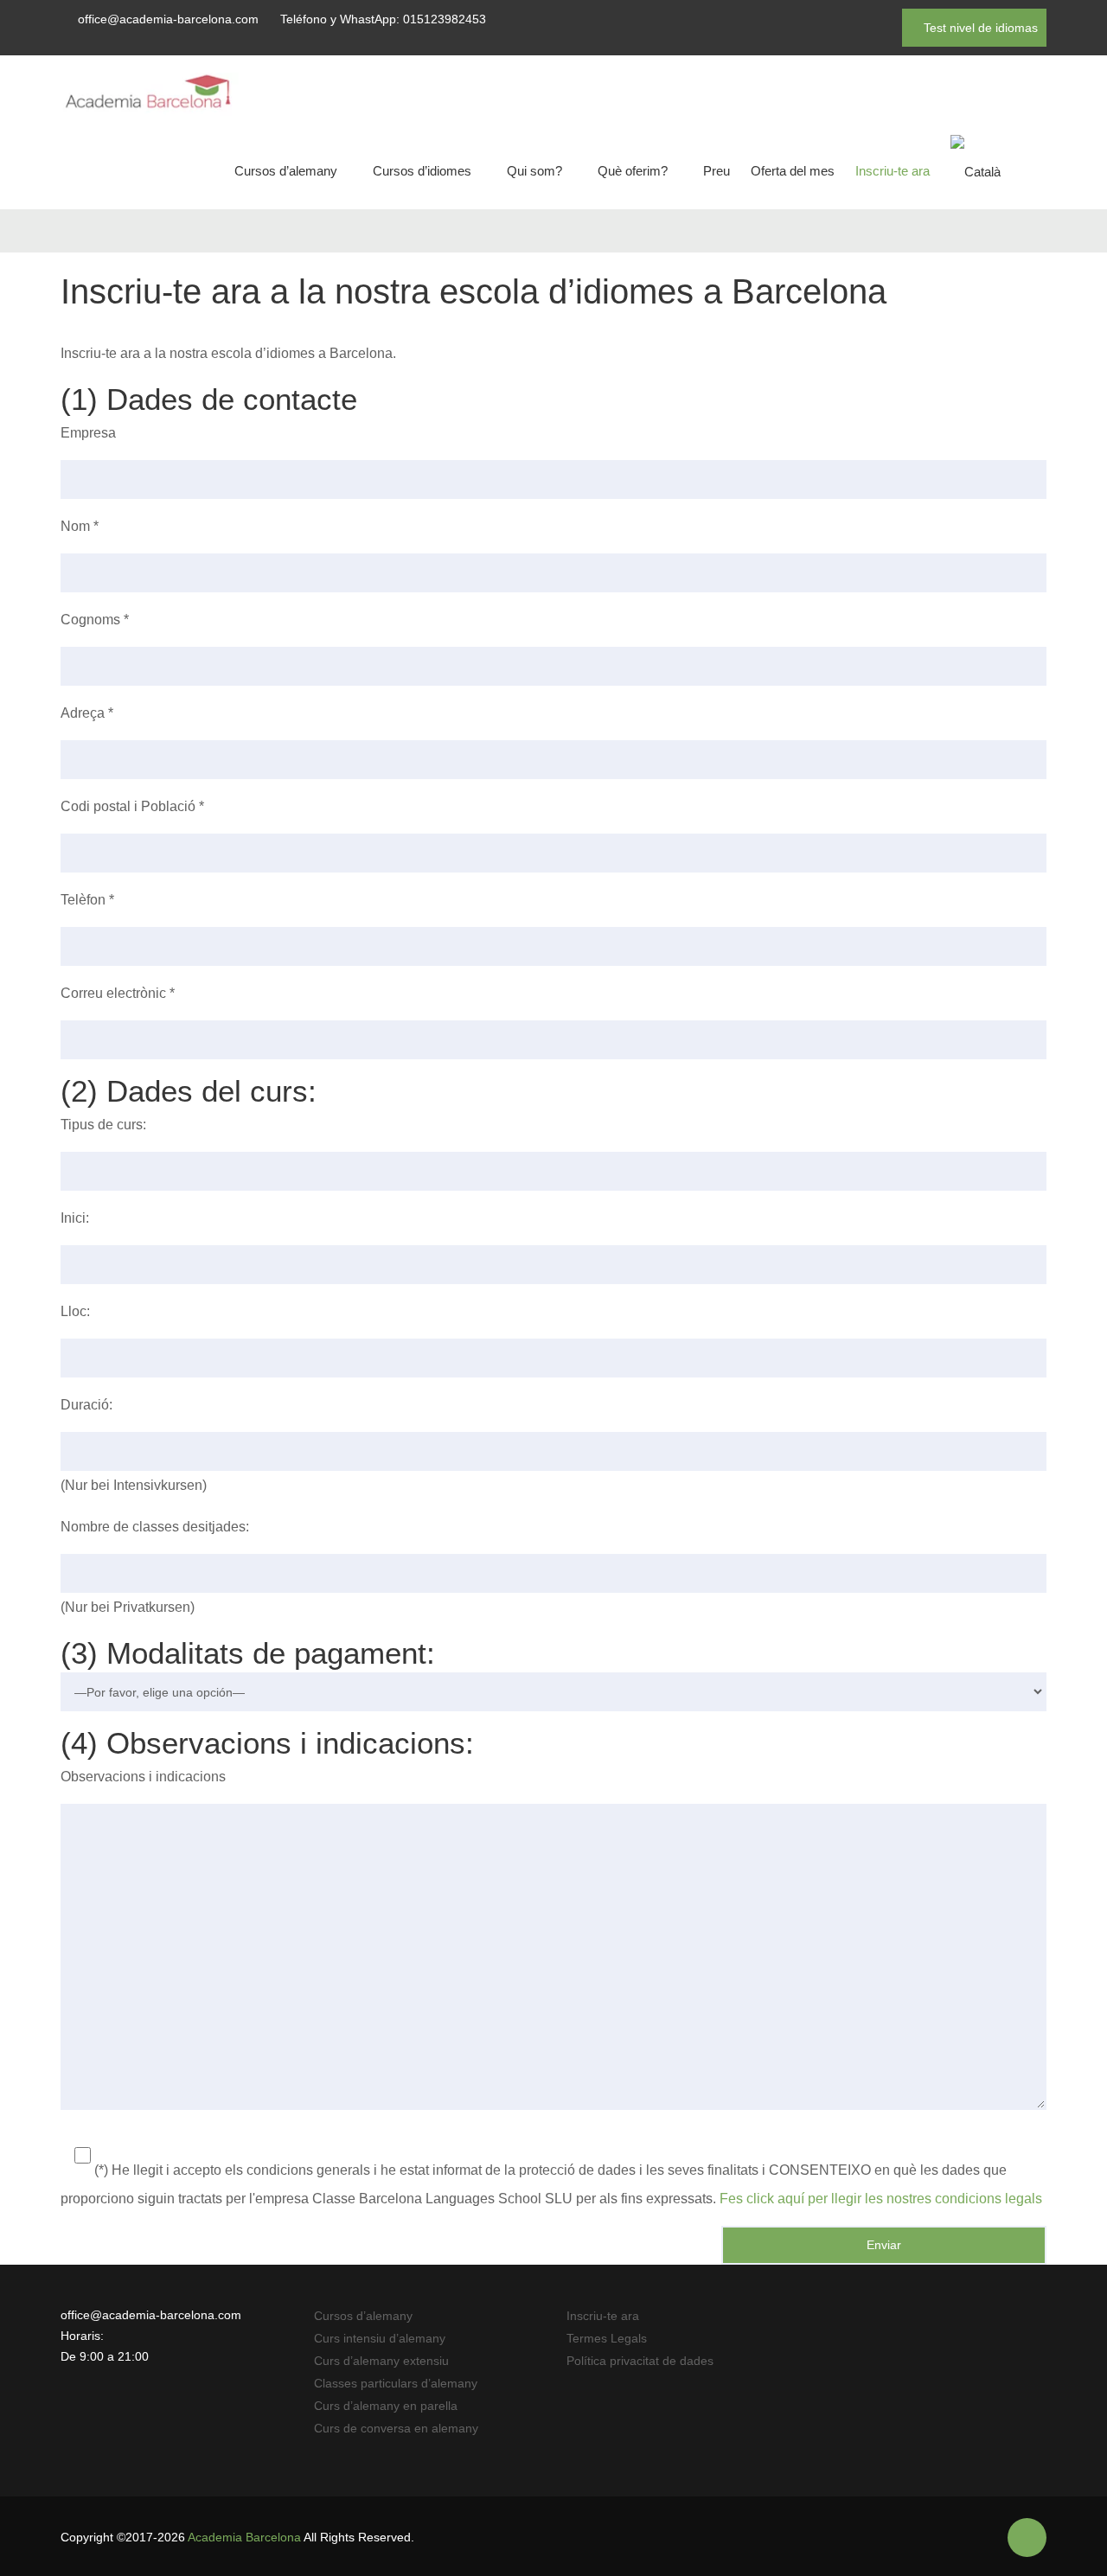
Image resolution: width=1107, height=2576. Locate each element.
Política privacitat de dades (640, 2361)
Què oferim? (633, 171)
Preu (717, 171)
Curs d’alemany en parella (386, 2406)
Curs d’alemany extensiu (381, 2361)
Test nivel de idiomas (979, 28)
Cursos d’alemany (286, 171)
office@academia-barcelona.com (168, 19)
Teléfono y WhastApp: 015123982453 (383, 19)
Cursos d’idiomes (422, 171)
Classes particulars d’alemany (396, 2383)
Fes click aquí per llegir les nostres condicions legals (881, 2199)
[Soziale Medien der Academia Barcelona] (1027, 2538)
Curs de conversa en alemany (396, 2428)
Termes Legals (607, 2338)
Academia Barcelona (244, 2537)
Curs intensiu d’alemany (380, 2338)
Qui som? (534, 171)
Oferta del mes (793, 171)
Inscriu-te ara (893, 171)
